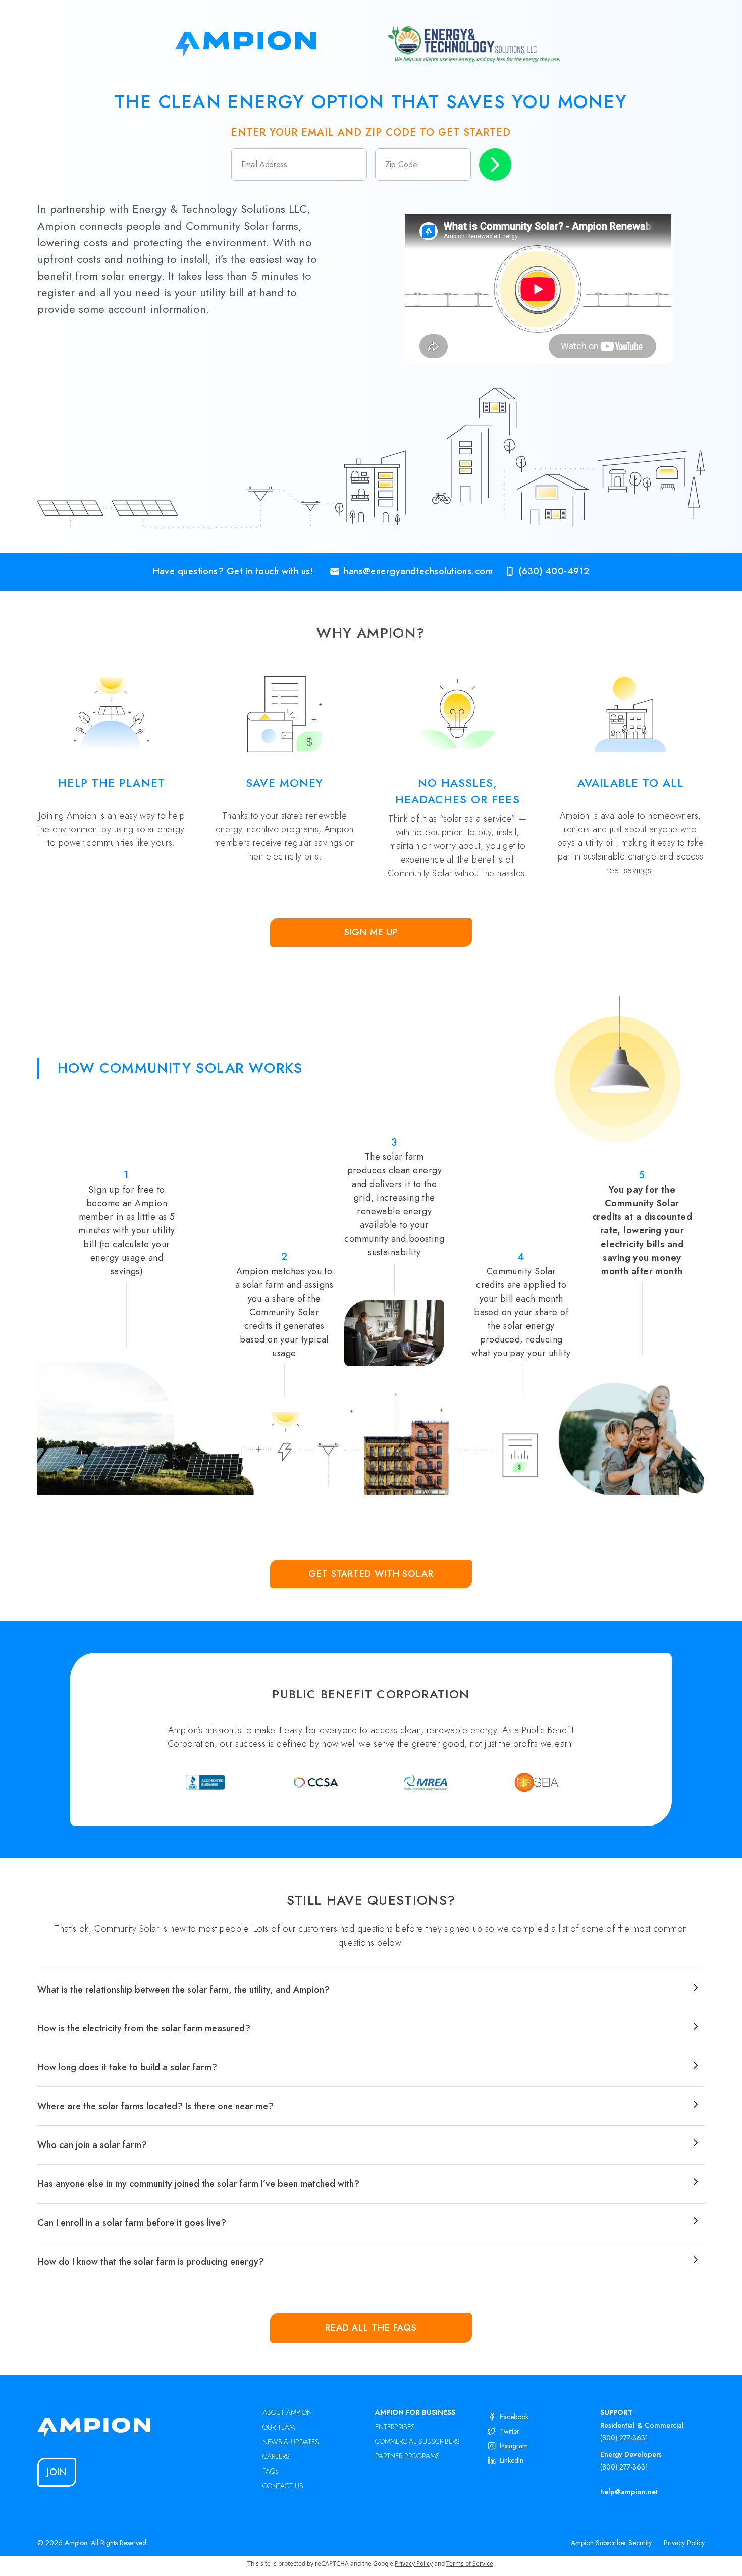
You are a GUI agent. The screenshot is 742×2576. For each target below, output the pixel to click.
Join (57, 2472)
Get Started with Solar (371, 1574)
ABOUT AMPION (287, 2412)
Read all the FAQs (371, 2328)
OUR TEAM (279, 2427)
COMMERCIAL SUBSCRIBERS (417, 2441)
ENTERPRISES (395, 2427)
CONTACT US (283, 2486)
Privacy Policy (684, 2543)
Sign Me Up (371, 932)
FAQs (270, 2471)
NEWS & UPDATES (291, 2442)
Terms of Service (470, 2564)
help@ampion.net (629, 2492)
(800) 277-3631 (624, 2438)
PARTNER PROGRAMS (407, 2456)
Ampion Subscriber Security (611, 2543)
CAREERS (276, 2456)
